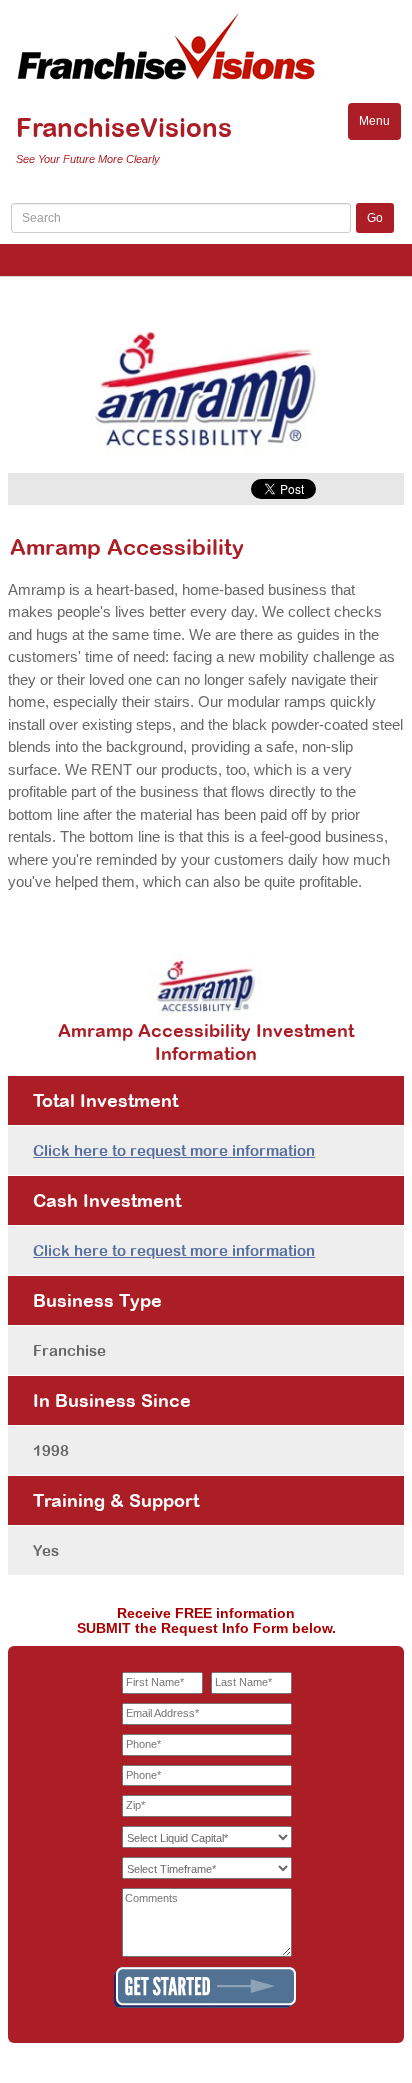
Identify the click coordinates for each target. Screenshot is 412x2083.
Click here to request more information (174, 1150)
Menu (380, 126)
